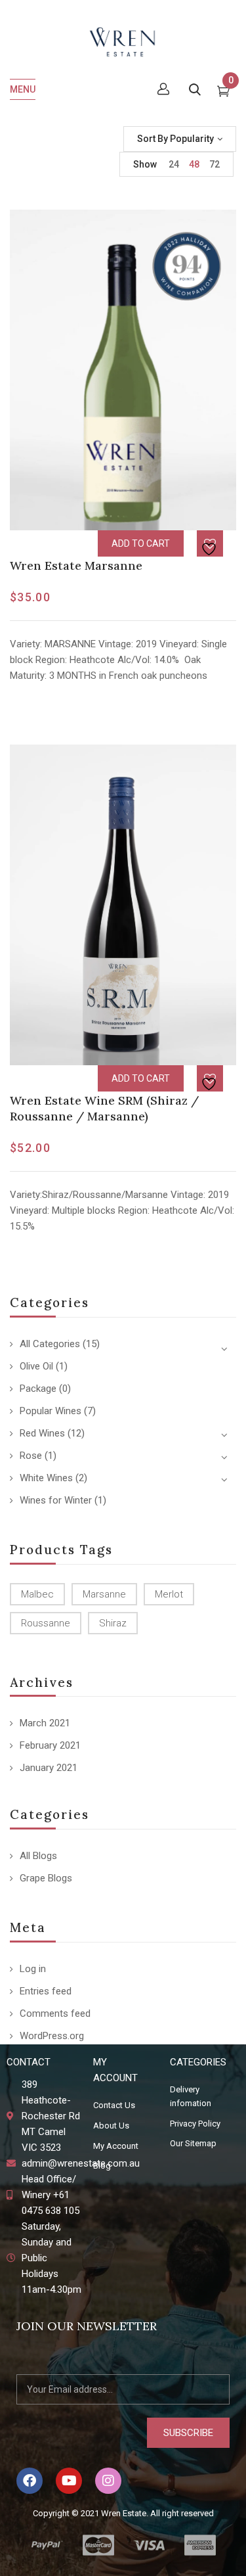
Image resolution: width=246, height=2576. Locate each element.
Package (38, 1389)
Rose (31, 1456)
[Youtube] (69, 2481)
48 (194, 164)
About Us (111, 2126)
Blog (102, 2166)
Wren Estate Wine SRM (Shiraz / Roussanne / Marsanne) (104, 1108)
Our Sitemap (193, 2143)
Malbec (37, 1594)
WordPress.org (52, 2036)
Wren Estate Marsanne (76, 565)
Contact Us (114, 2105)
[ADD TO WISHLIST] (211, 544)
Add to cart (141, 543)
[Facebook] (30, 2481)
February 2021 (50, 1745)
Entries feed (46, 1991)
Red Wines (42, 1433)
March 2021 (45, 1723)
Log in (33, 1969)
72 (215, 164)
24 (174, 164)
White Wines (46, 1478)
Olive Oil (36, 1366)
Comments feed (55, 2013)
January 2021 (49, 1768)
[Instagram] (108, 2481)
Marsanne (104, 1594)
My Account (116, 2146)
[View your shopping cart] (223, 93)
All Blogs (38, 1856)
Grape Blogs (46, 1878)
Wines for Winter (56, 1500)
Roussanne (46, 1623)
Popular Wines (51, 1411)
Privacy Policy (195, 2124)
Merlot (169, 1594)
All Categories (50, 1344)
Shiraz (113, 1623)
